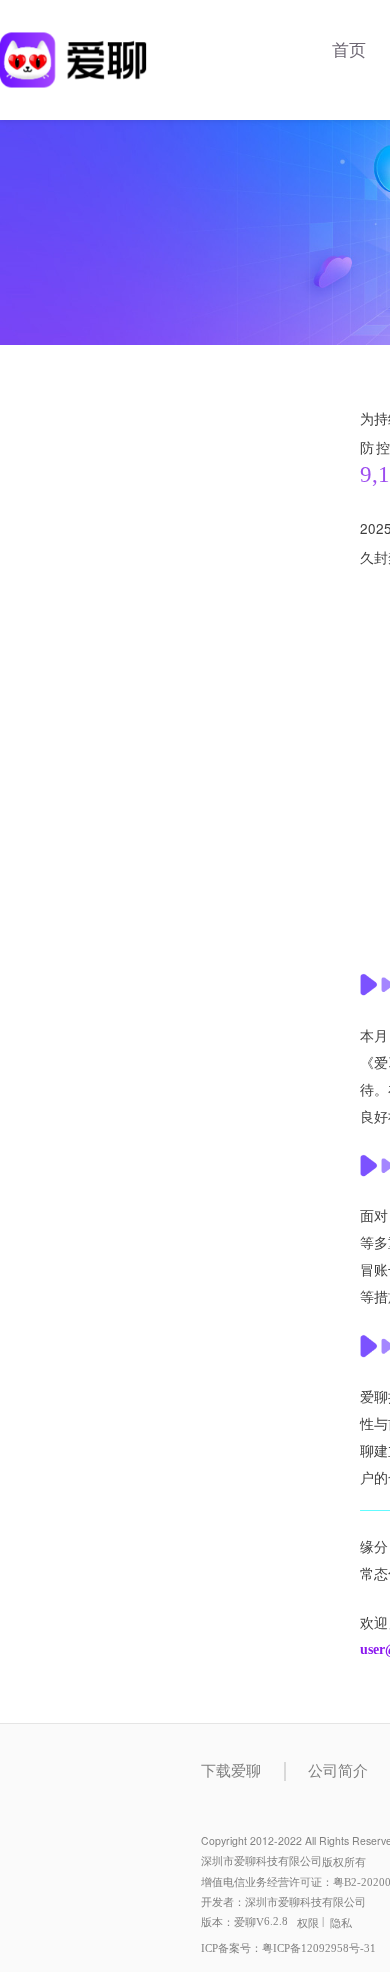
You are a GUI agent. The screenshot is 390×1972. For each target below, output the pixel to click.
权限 (308, 1923)
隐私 (341, 1923)
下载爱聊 (231, 1771)
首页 (349, 50)
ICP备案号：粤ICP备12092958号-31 (288, 1948)
